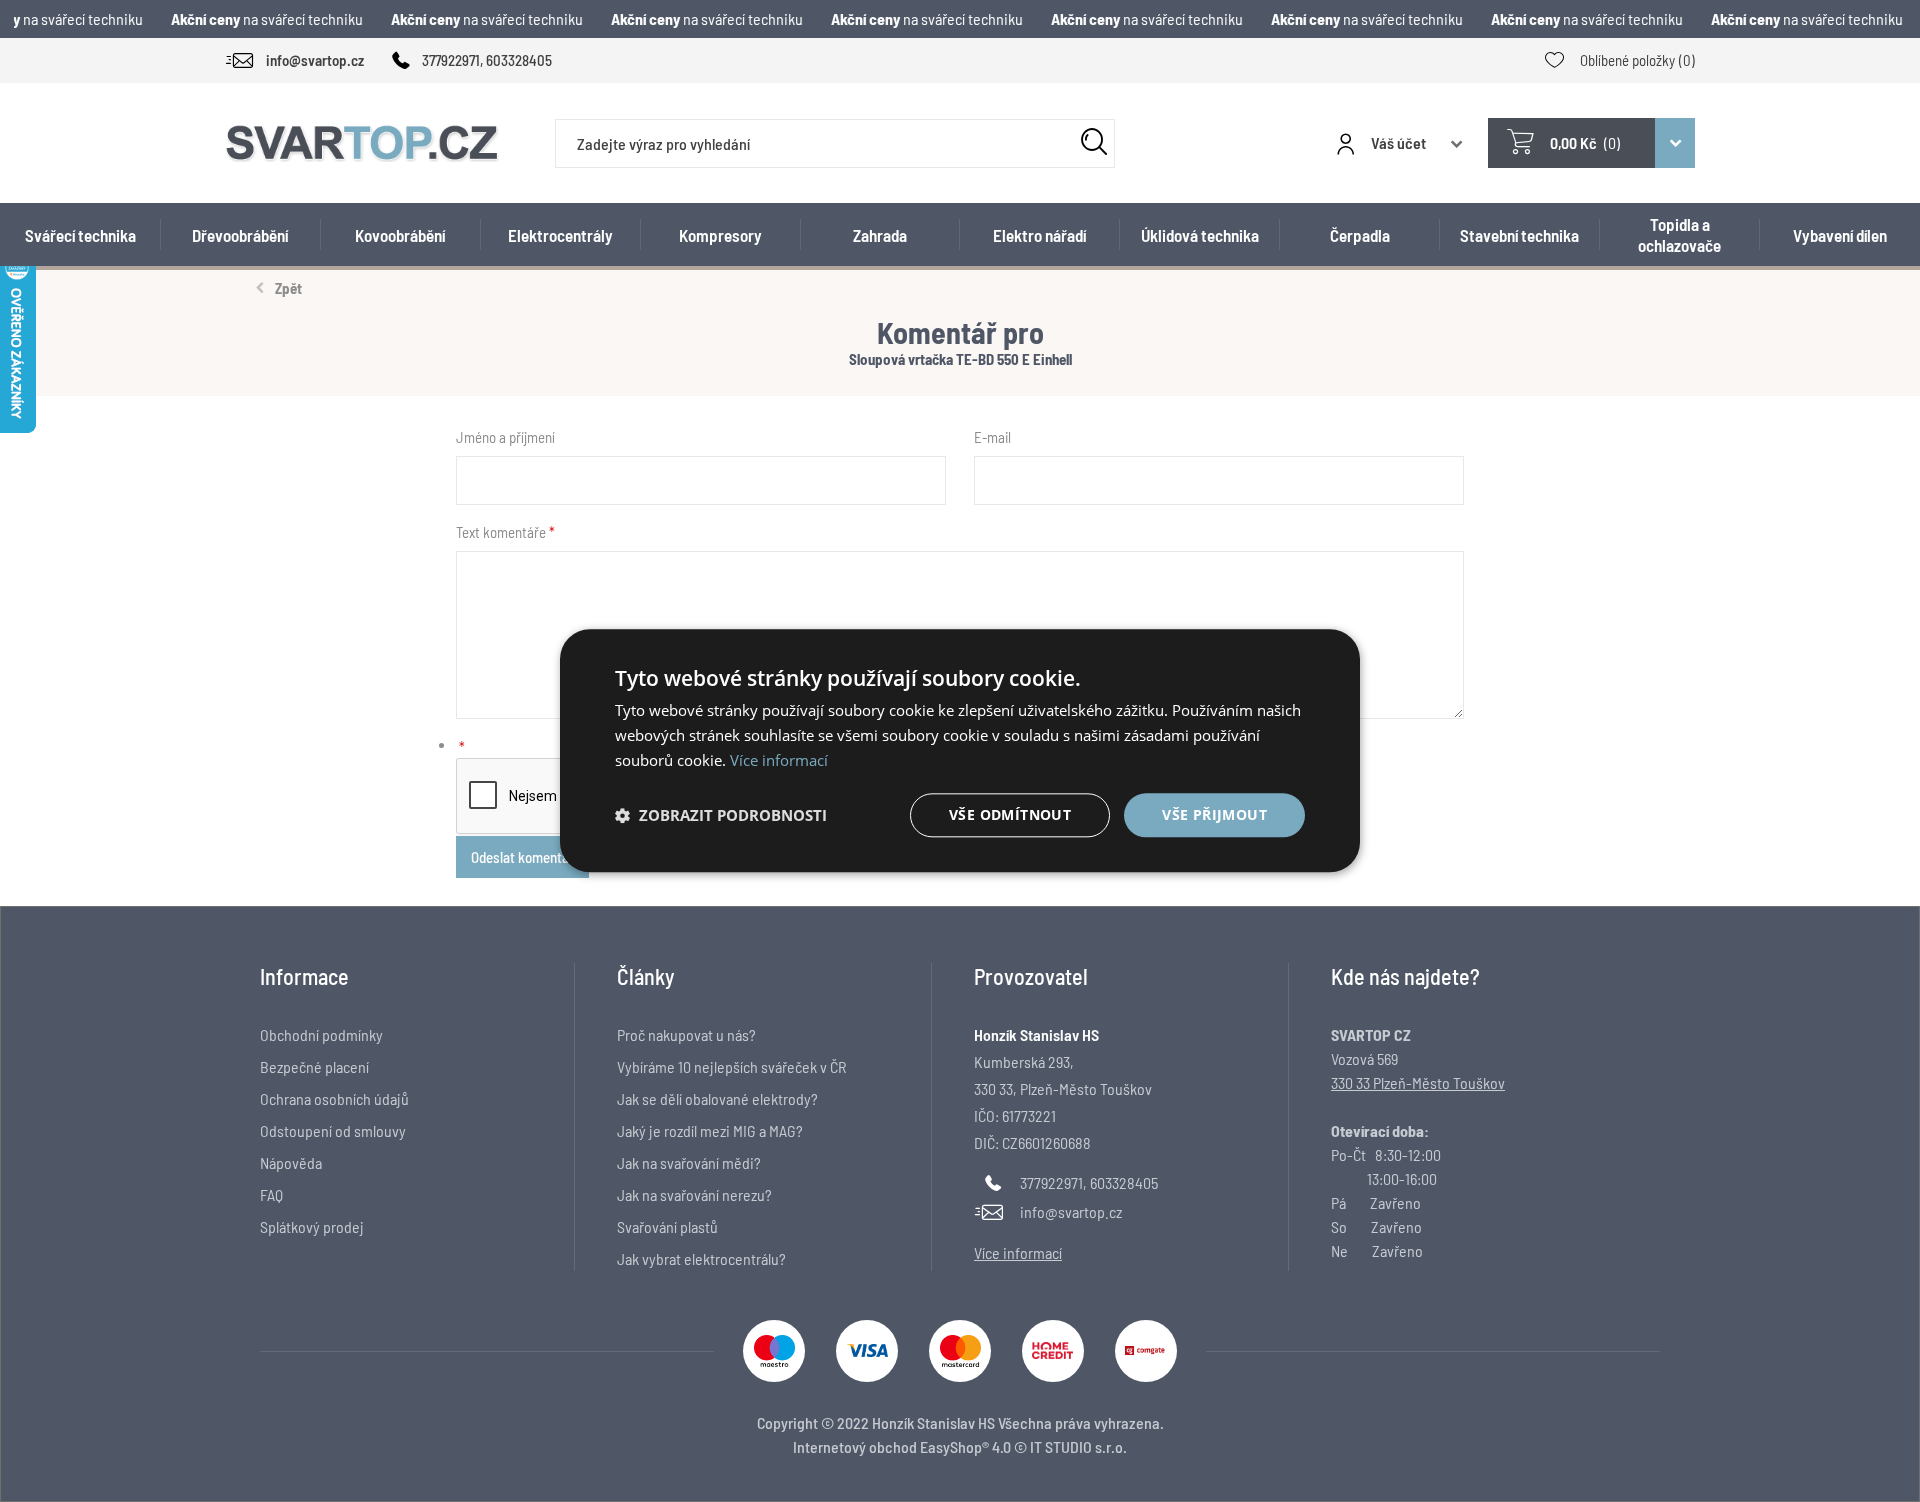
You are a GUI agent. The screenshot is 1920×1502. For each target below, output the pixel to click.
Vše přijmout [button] (1214, 814)
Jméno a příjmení (505, 437)
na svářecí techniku (256, 18)
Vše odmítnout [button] (1010, 814)
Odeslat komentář (522, 857)
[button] (721, 815)
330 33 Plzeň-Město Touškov (1418, 1082)
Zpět (288, 288)
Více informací (779, 760)
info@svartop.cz (1071, 1211)
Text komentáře (501, 532)
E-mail (992, 437)
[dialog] (960, 750)
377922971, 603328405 (1089, 1182)
